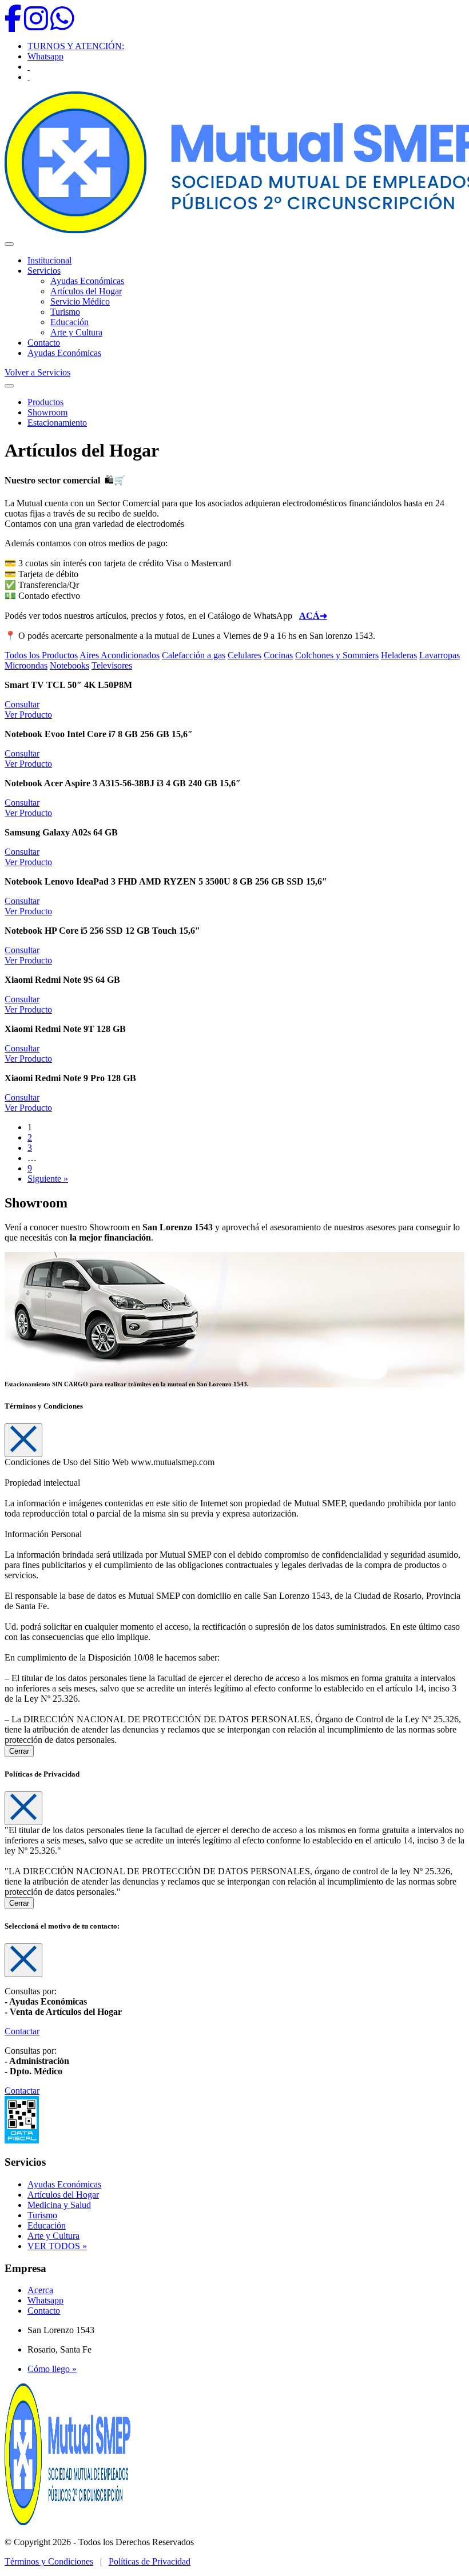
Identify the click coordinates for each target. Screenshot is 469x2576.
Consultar (22, 704)
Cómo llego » (52, 2369)
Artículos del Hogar (86, 291)
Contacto (44, 343)
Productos (45, 402)
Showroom (47, 412)
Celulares (245, 655)
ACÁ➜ (313, 616)
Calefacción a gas (194, 655)
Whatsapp (45, 56)
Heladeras (399, 655)
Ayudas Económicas (87, 281)
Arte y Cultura (76, 332)
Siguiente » (48, 1179)
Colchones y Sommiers (337, 655)
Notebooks (69, 665)
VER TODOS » (57, 2246)
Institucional (49, 260)
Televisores (112, 665)
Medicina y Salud (59, 2205)
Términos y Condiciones (49, 2561)
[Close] (23, 1440)
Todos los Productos (41, 655)
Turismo (65, 312)
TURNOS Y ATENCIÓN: (76, 46)
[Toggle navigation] (9, 386)
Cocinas (278, 655)
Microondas (26, 665)
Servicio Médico (80, 301)
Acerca (40, 2290)
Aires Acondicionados (120, 655)
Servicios (44, 271)
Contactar (22, 2031)
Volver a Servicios (37, 372)
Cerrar (19, 1751)
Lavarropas (440, 655)
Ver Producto (28, 715)
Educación (69, 322)
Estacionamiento (57, 423)
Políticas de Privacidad (150, 2561)
